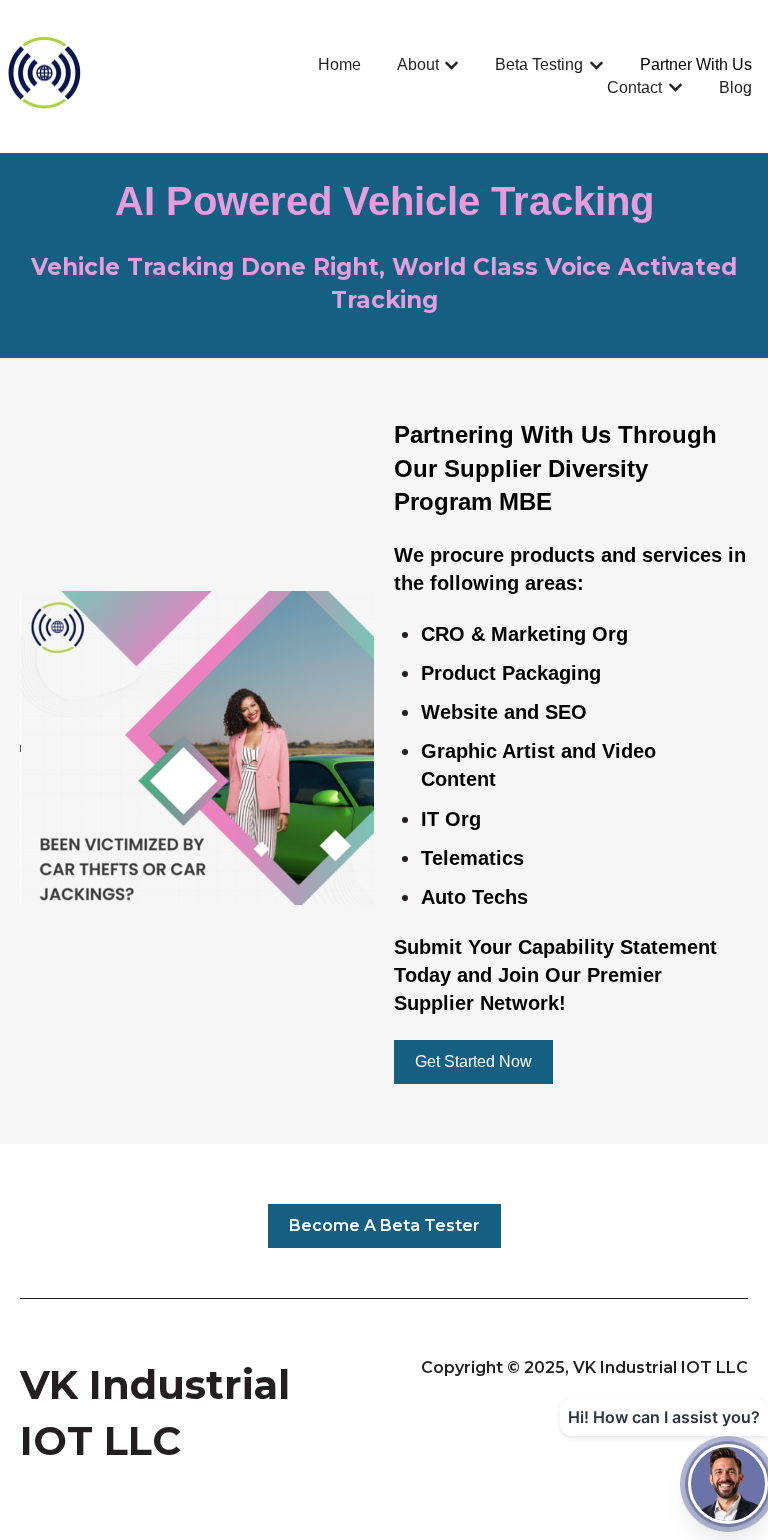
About (418, 64)
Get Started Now (473, 1061)
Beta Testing (539, 64)
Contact (634, 87)
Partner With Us (696, 64)
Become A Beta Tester (384, 1225)
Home (339, 64)
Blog (735, 87)
